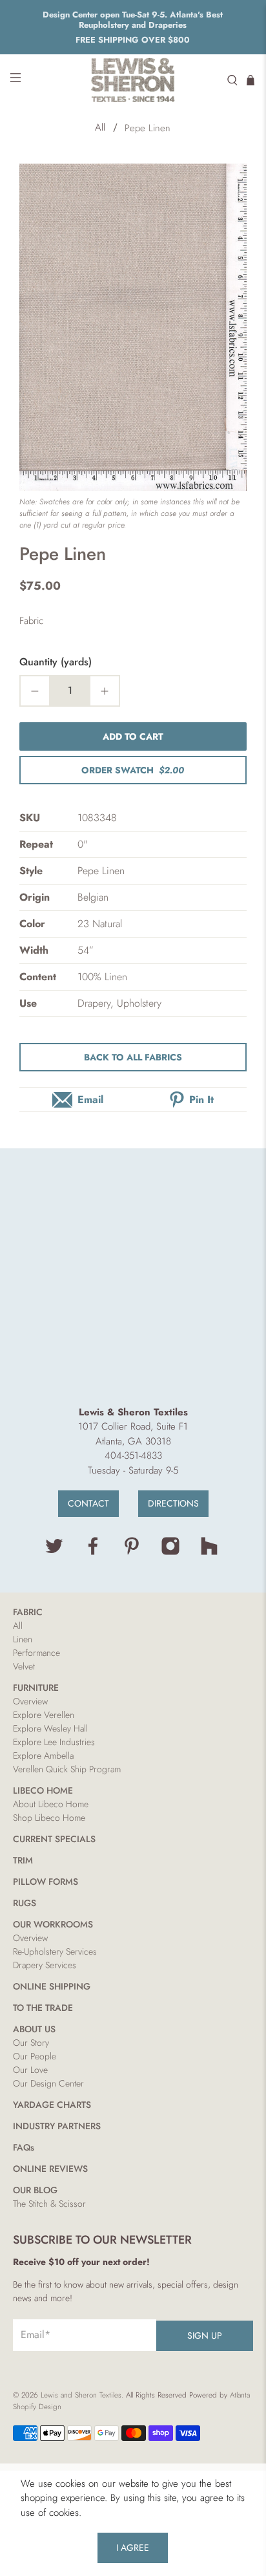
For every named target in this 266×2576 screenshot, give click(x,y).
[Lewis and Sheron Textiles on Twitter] (54, 1552)
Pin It (201, 1100)
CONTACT (88, 1503)
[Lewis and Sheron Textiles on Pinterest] (132, 1552)
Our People (35, 2056)
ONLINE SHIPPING (52, 1986)
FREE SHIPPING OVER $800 (133, 40)
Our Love (30, 2070)
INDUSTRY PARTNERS (57, 2126)
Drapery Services (45, 1965)
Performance (36, 1653)
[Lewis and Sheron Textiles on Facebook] (93, 1552)
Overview (30, 1701)
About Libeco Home (51, 1804)
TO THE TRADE (43, 2008)
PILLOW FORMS (46, 1882)
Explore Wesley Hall (50, 1728)
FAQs (24, 2147)
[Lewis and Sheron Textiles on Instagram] (170, 1552)
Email (90, 1100)
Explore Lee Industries (54, 1742)
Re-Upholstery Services (55, 1951)
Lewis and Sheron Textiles (81, 2395)
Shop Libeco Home (49, 1818)
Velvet (24, 1666)
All (100, 128)
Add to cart (133, 736)
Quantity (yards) (56, 662)
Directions (173, 1503)
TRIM (23, 1860)
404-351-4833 (133, 1455)
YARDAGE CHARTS (52, 2105)
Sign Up (205, 2335)
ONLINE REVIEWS (50, 2169)
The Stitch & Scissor (49, 2204)
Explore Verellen (44, 1715)
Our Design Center (48, 2083)
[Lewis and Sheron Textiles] (133, 80)
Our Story (31, 2043)
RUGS (25, 1903)
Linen (23, 1639)
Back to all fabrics (133, 1057)
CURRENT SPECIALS (54, 1839)
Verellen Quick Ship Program (67, 1769)
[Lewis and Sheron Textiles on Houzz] (209, 1552)
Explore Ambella (43, 1755)
